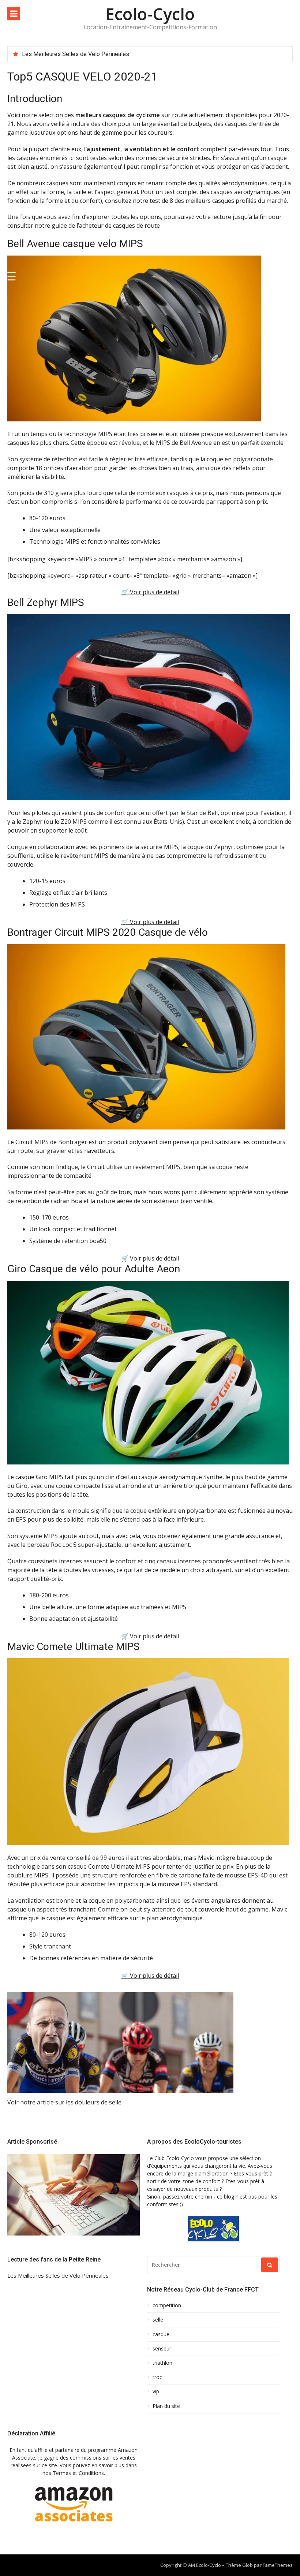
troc (157, 2377)
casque (161, 2334)
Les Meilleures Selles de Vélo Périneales (76, 54)
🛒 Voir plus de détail (150, 592)
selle (158, 2320)
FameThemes (278, 2565)
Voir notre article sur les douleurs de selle (64, 2102)
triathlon (162, 2363)
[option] (154, 54)
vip (156, 2391)
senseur (162, 2349)
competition (167, 2305)
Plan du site (166, 2406)
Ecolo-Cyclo (150, 14)
